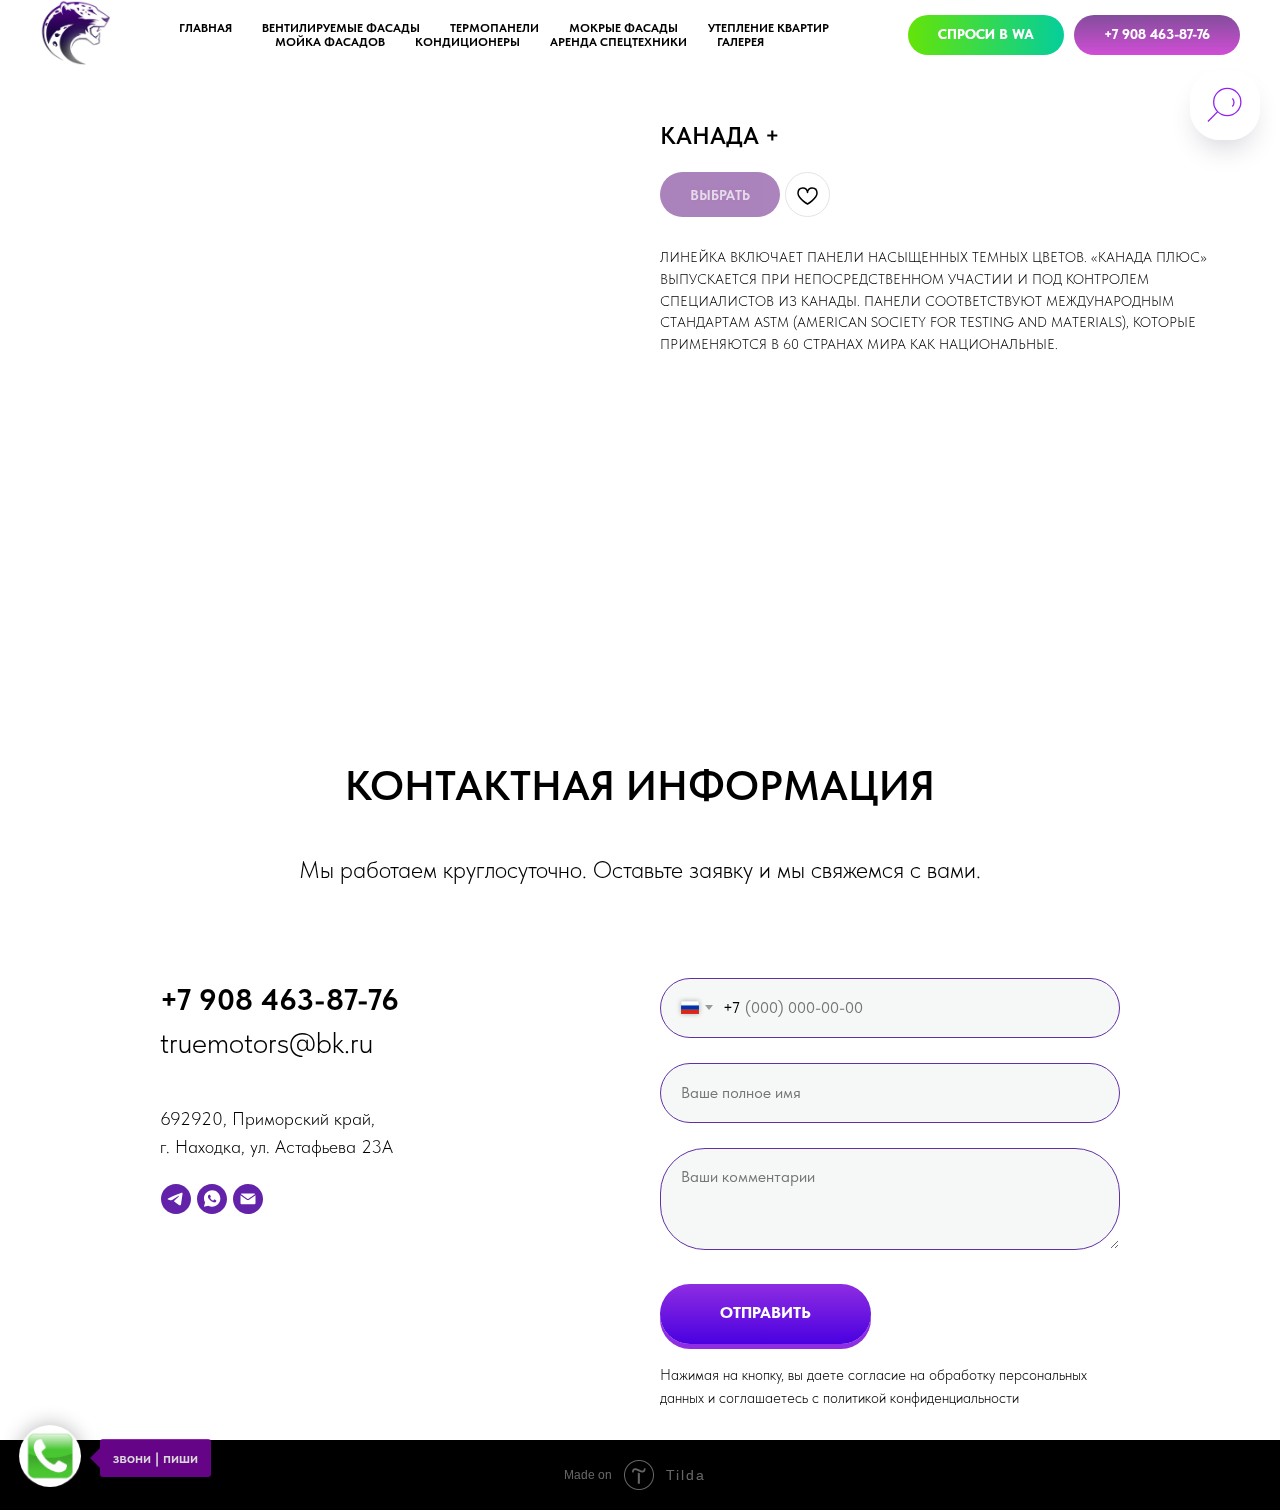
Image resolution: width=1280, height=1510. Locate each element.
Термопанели (494, 28)
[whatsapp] (212, 1199)
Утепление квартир (768, 28)
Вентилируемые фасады (341, 28)
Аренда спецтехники (618, 42)
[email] (248, 1199)
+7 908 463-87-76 (279, 999)
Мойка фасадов (330, 42)
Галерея (740, 42)
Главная (205, 28)
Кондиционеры (467, 42)
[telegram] (176, 1199)
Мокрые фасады (623, 28)
